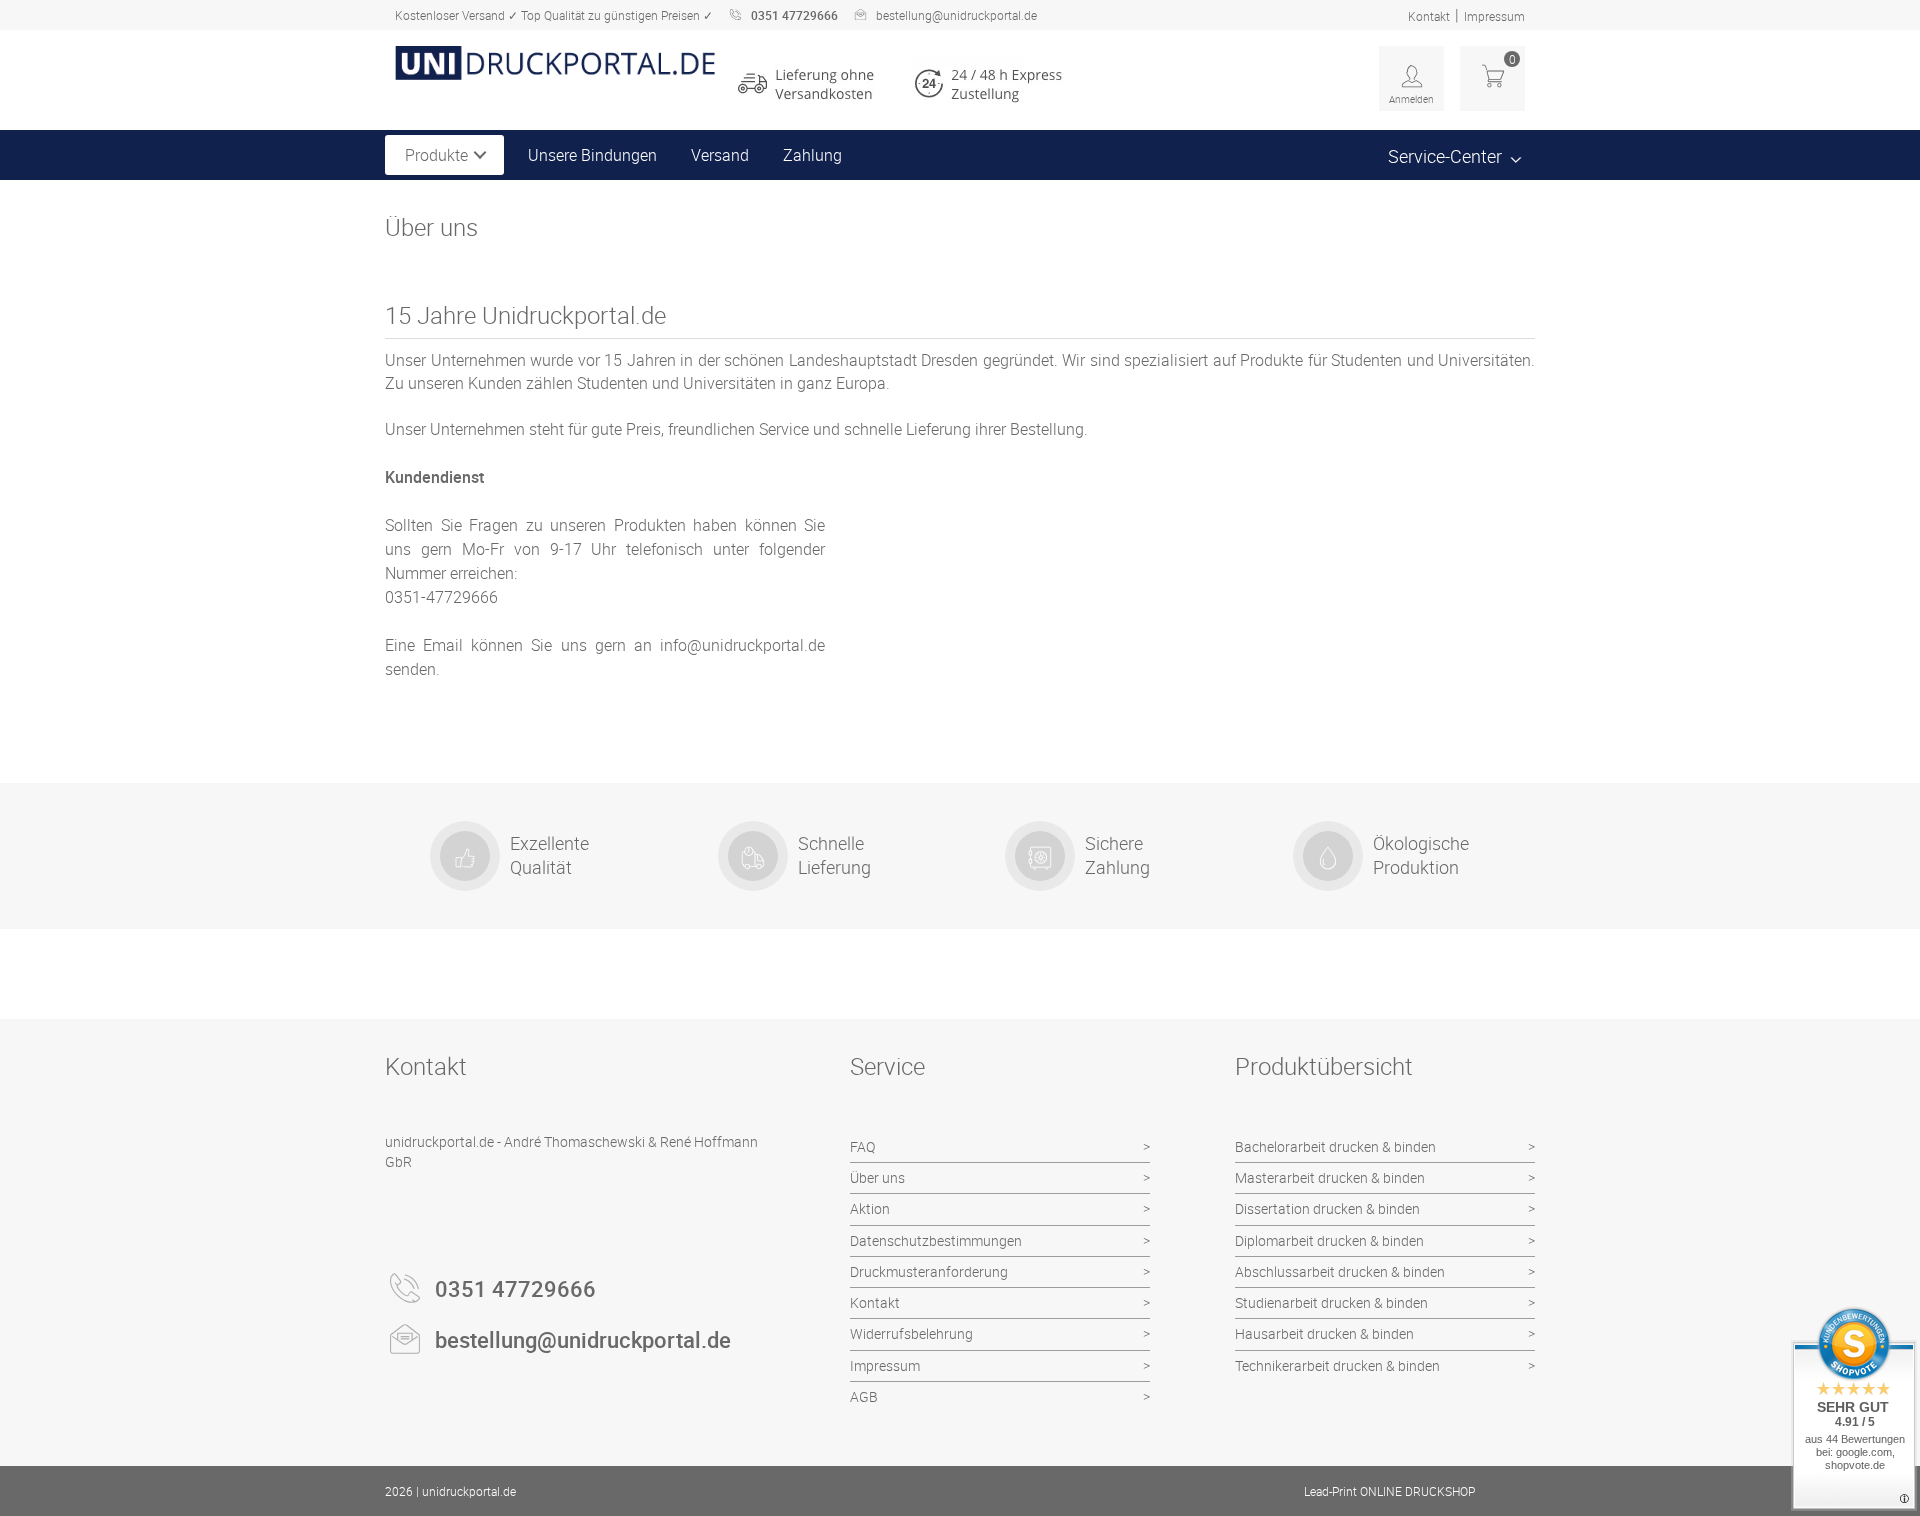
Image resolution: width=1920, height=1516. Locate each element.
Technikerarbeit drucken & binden (1337, 1365)
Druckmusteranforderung (929, 1271)
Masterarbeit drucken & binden (1330, 1177)
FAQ (862, 1146)
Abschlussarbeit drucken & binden (1340, 1271)
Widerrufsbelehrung (911, 1333)
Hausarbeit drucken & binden (1324, 1333)
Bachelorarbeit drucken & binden (1335, 1146)
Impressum (1494, 16)
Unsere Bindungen (592, 155)
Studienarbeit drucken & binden (1331, 1302)
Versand (720, 155)
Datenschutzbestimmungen (936, 1240)
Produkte (436, 155)
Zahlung (812, 155)
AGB (864, 1396)
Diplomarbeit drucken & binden (1329, 1240)
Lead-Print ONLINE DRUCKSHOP (1389, 1491)
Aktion (870, 1208)
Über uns (877, 1177)
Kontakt (1429, 16)
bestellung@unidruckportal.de (956, 15)
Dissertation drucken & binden (1327, 1208)
